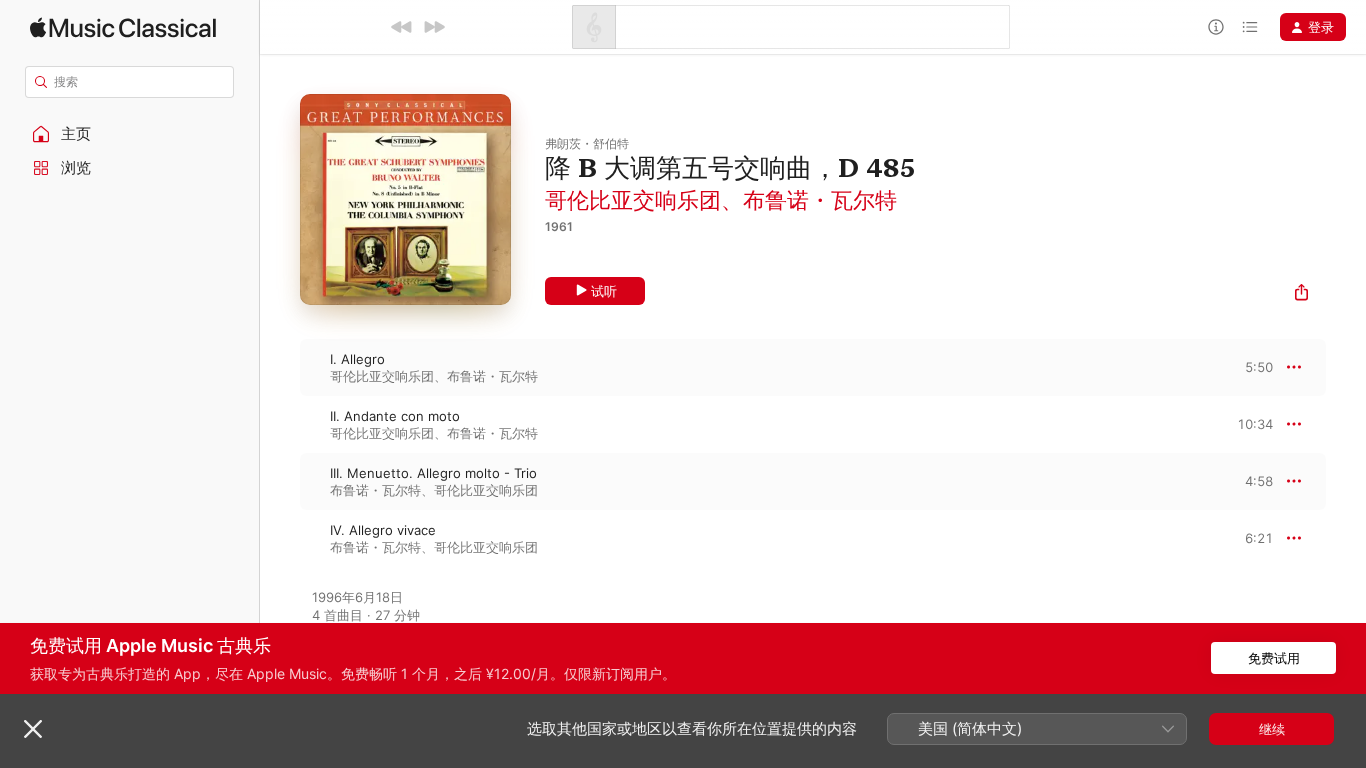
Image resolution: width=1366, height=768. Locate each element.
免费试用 (1274, 658)
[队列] (1250, 27)
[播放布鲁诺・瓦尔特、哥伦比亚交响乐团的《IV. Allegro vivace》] (280, 538)
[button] (130, 134)
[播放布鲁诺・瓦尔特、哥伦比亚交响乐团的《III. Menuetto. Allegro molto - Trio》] (280, 481)
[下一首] (434, 27)
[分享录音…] (1301, 294)
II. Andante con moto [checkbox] (395, 416)
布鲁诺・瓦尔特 (820, 200)
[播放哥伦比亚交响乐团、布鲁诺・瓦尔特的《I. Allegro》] (280, 367)
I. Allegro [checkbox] (357, 359)
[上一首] (402, 27)
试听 (604, 291)
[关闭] (33, 729)
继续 (1272, 729)
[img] (123, 27)
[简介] (1216, 27)
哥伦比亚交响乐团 (633, 200)
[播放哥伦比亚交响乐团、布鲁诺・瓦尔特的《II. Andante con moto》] (280, 424)
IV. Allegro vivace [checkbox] (383, 530)
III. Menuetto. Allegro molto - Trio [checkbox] (433, 473)
